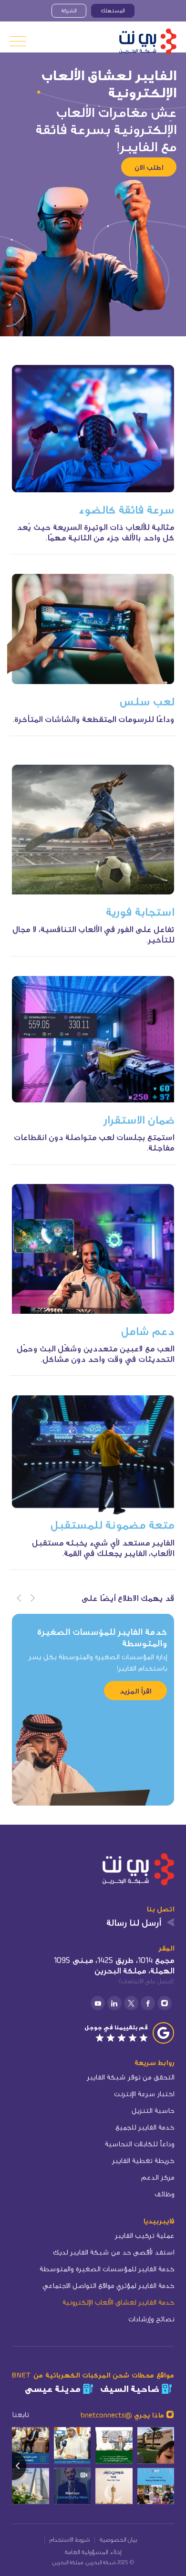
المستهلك (113, 10)
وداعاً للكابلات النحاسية (139, 2144)
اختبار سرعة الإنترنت (144, 2093)
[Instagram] (165, 2003)
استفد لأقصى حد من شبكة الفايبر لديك (114, 2252)
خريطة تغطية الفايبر (143, 2160)
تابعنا (20, 2415)
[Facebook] (148, 2003)
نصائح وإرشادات (151, 2319)
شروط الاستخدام (70, 2539)
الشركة (69, 10)
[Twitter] (131, 2003)
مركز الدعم (158, 2177)
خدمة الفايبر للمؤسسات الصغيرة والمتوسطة (107, 2269)
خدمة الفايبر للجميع (145, 2127)
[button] (33, 1599)
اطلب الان (149, 167)
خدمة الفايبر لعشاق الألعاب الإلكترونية (118, 2302)
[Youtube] (98, 2003)
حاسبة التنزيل (153, 2110)
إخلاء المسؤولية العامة (93, 2551)
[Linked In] (114, 2003)
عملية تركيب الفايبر (145, 2235)
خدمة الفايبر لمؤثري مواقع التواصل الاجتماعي (108, 2285)
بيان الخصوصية (118, 2539)
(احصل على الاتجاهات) (146, 1981)
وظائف (164, 2194)
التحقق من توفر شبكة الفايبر (130, 2077)
